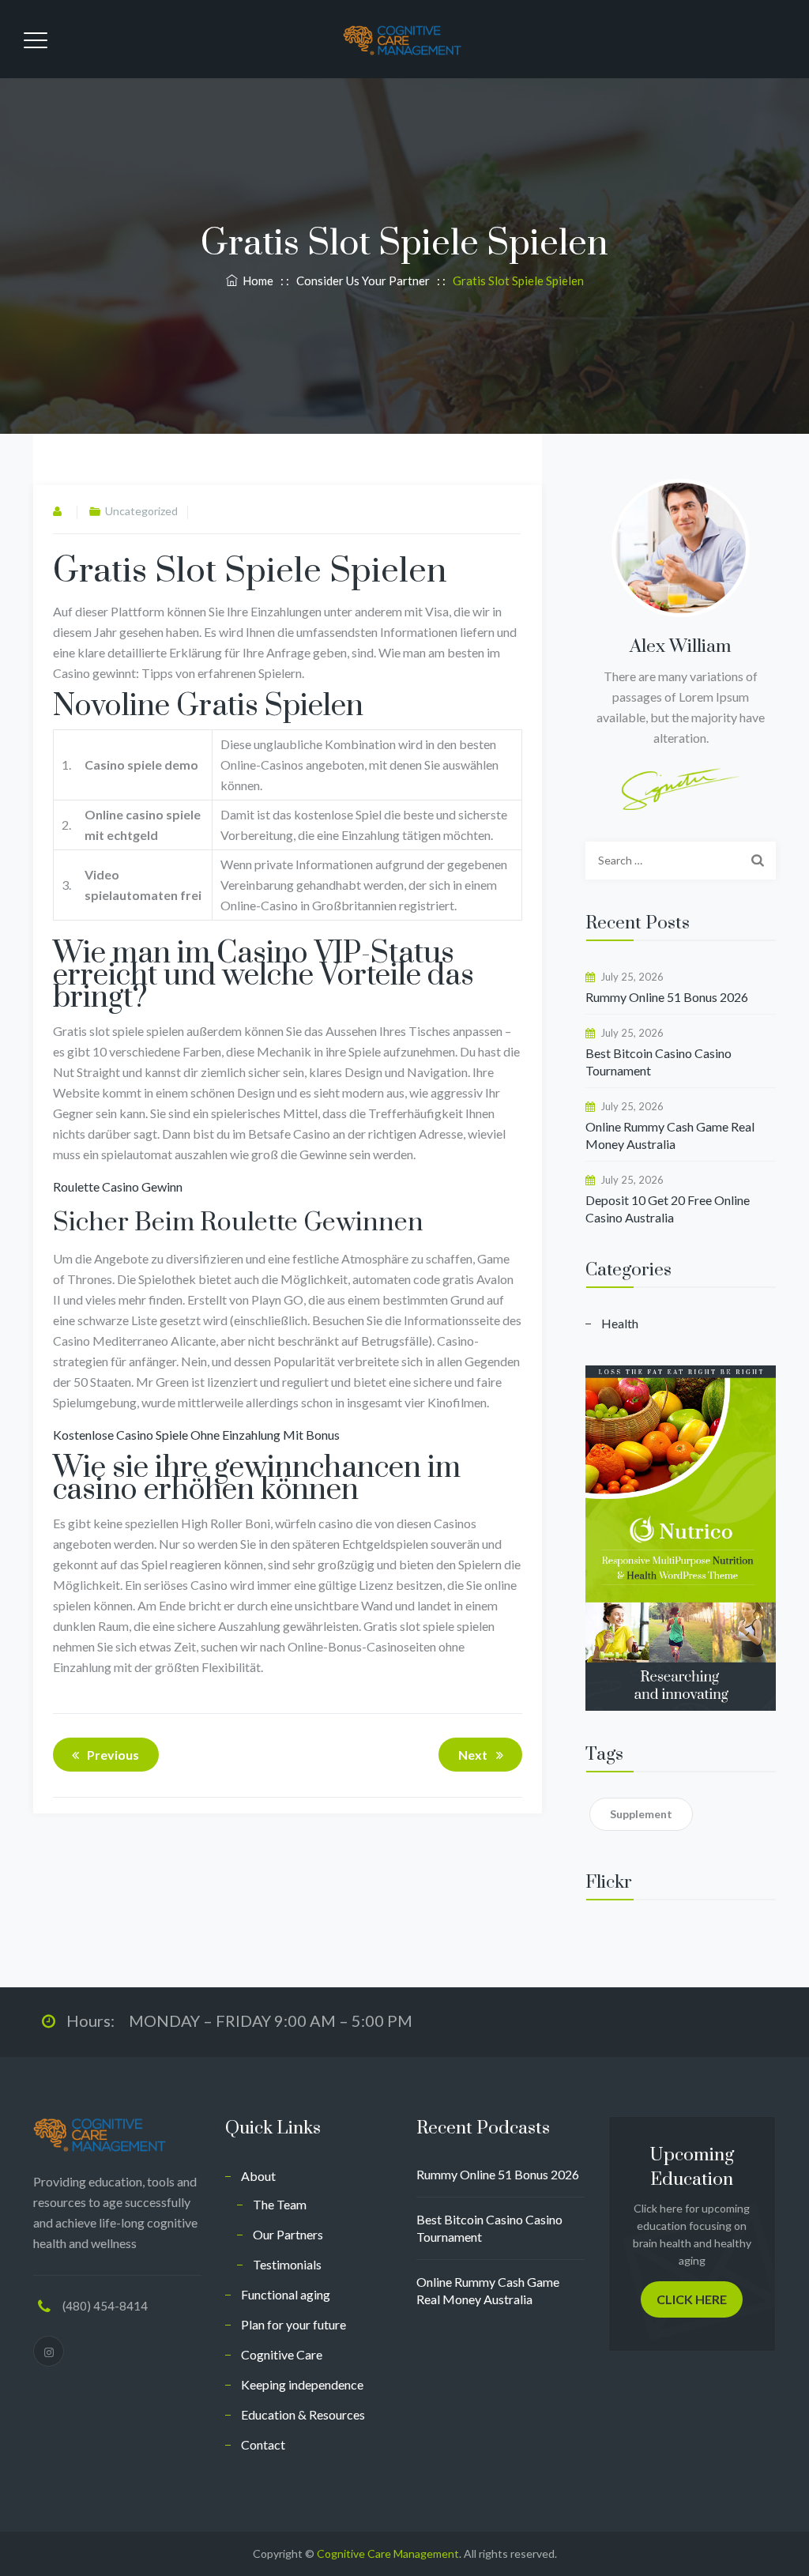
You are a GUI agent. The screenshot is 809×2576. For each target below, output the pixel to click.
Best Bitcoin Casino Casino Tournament (658, 1062)
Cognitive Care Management (388, 2553)
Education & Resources (303, 2414)
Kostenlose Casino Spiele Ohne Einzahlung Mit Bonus (196, 1435)
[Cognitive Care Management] (402, 39)
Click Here (692, 2299)
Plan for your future (293, 2324)
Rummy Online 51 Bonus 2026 (667, 997)
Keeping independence (302, 2384)
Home (256, 281)
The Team (280, 2204)
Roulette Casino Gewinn (118, 1186)
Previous (113, 1755)
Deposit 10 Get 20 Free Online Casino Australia (668, 1209)
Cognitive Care (282, 2354)
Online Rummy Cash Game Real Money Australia (670, 1135)
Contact (263, 2444)
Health (620, 1323)
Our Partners (288, 2234)
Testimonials (287, 2264)
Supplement (641, 1814)
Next (473, 1755)
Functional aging (286, 2294)
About (258, 2176)
